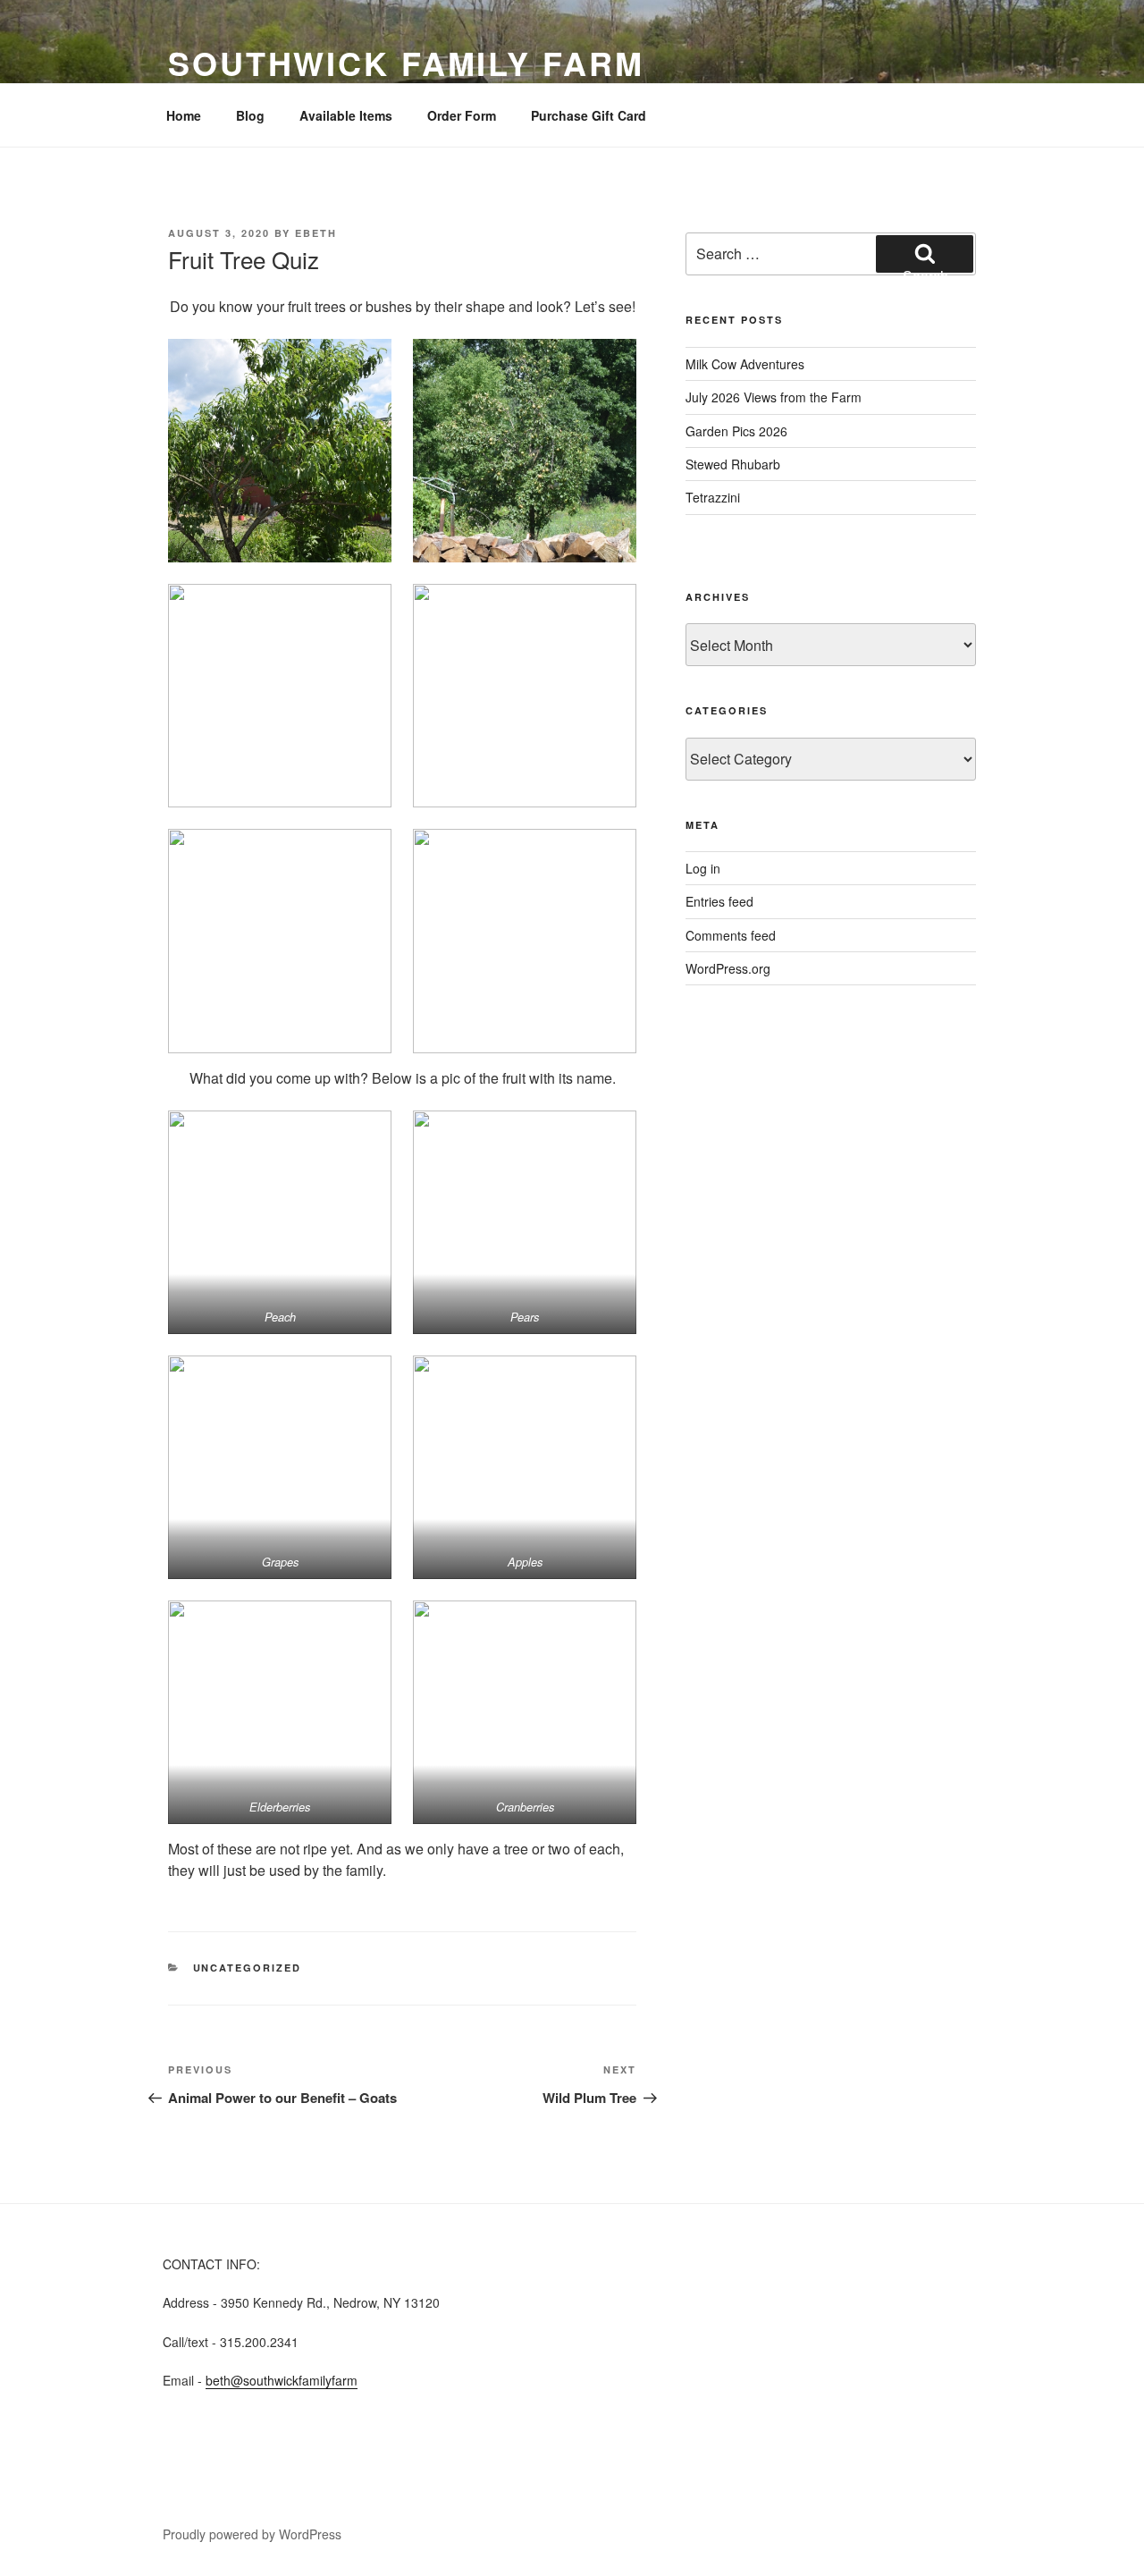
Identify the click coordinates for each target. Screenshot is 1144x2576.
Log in (703, 868)
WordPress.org (728, 968)
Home (184, 115)
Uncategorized (248, 1968)
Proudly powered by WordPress (252, 2534)
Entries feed (719, 901)
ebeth (316, 233)
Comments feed (731, 935)
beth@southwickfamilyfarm (282, 2380)
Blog (250, 115)
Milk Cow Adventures (745, 364)
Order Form (462, 115)
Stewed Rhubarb (733, 464)
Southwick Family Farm (406, 63)
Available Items (346, 115)
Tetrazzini (713, 497)
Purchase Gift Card (589, 115)
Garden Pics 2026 (736, 431)
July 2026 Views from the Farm (774, 397)
